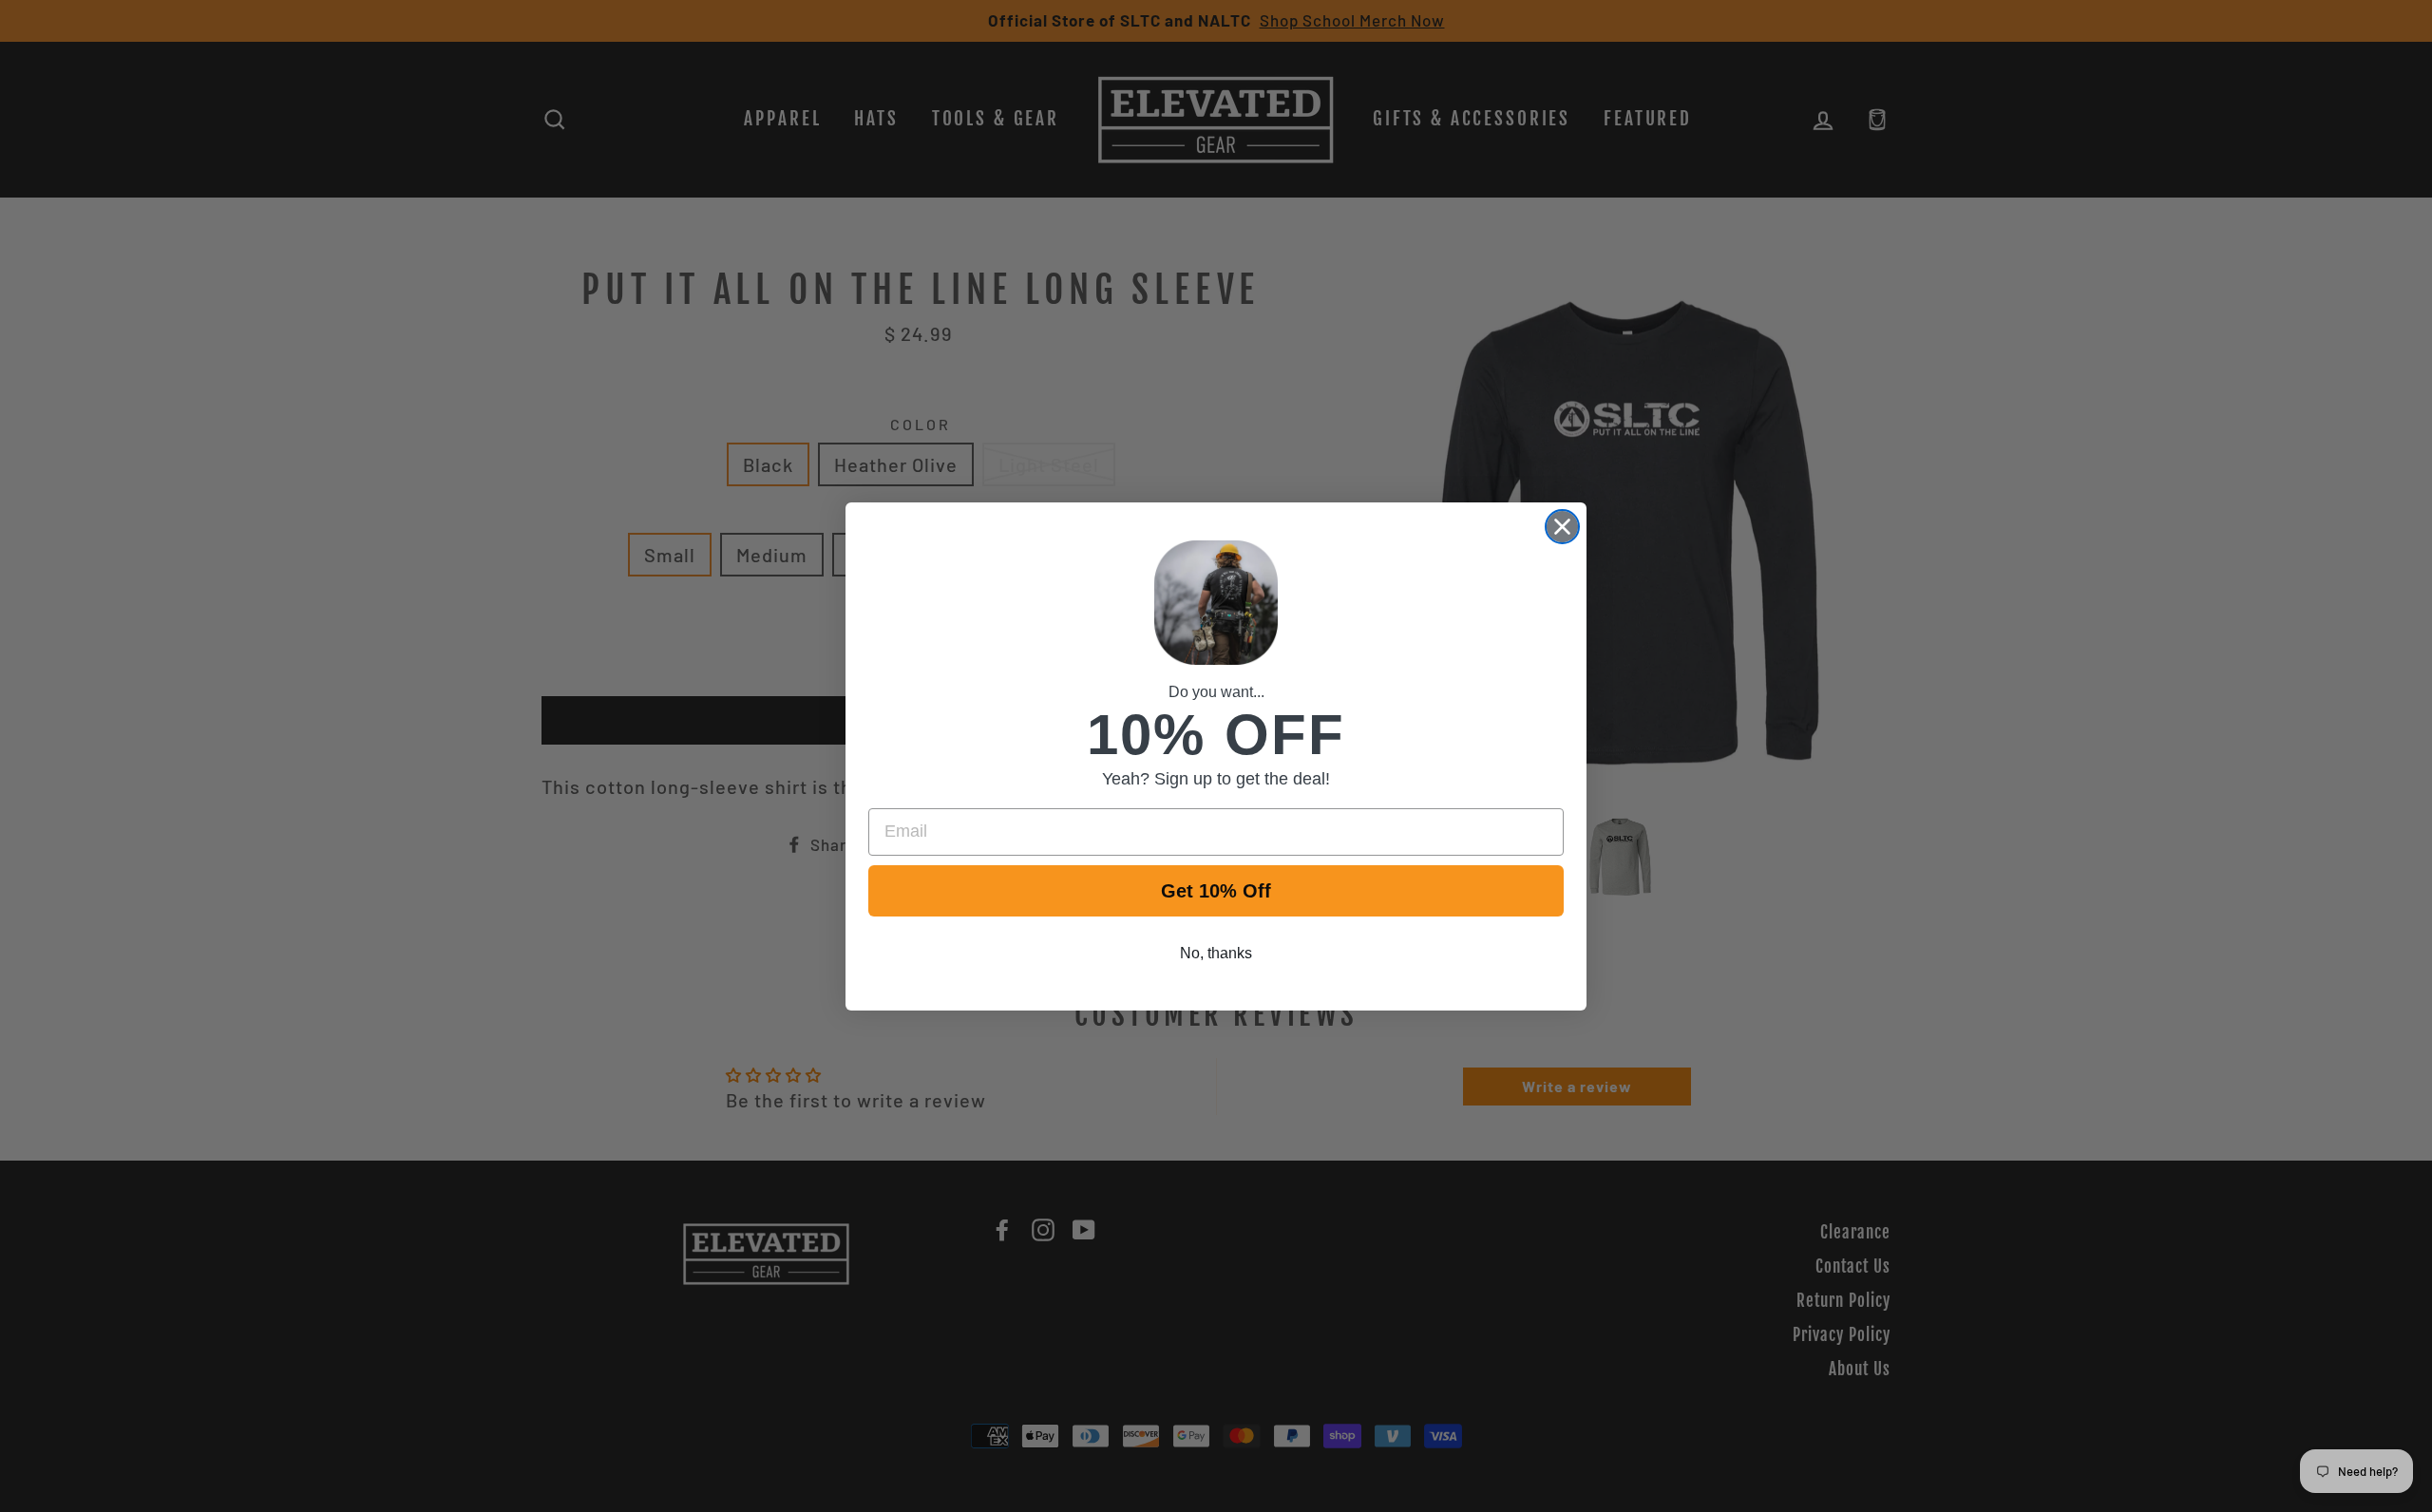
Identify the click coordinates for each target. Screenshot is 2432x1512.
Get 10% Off (1216, 891)
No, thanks (1216, 953)
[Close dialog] (1562, 527)
